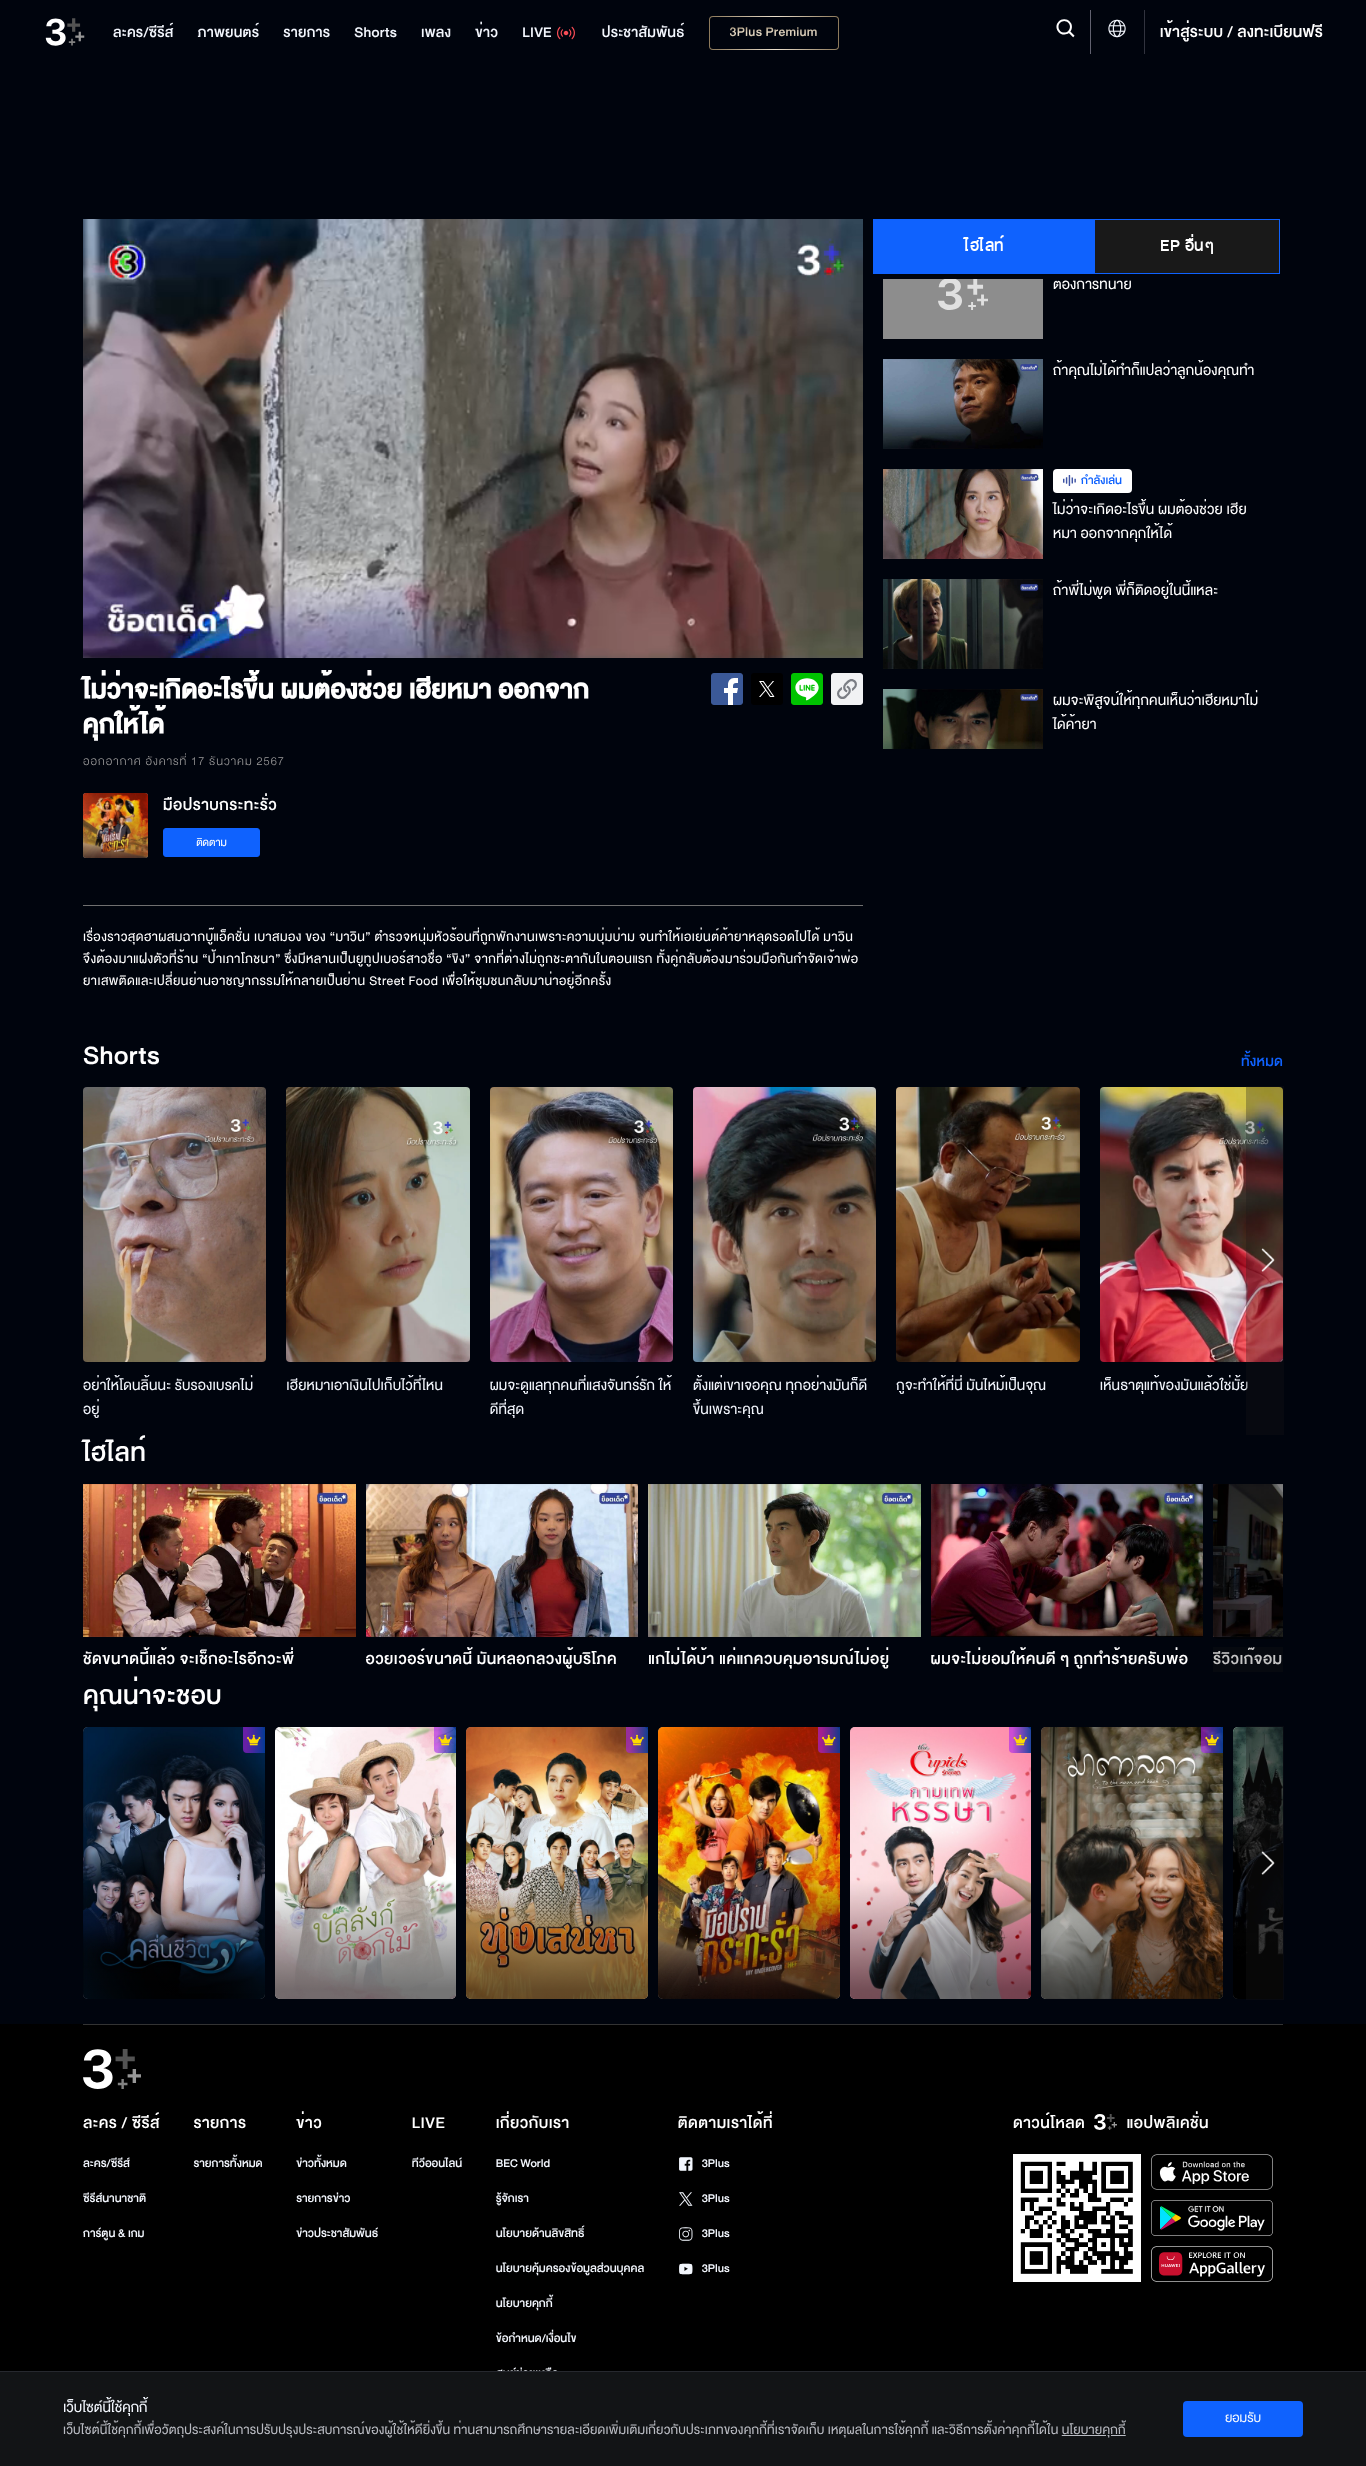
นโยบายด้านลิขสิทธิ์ (540, 2233)
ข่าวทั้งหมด (321, 2163)
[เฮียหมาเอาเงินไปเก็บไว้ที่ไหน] (377, 1224)
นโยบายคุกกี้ (524, 2303)
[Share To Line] (807, 689)
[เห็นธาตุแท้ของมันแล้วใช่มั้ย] (1191, 1224)
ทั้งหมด (1262, 1061)
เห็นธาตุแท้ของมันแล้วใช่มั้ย (1174, 1385)
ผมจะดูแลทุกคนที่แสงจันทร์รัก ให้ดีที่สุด (581, 1397)
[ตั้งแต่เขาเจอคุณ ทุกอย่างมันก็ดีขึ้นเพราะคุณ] (784, 1224)
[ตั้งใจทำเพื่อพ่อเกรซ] (1132, 1863)
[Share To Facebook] (727, 689)
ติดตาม (211, 842)
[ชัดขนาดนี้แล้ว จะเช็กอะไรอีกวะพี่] (219, 1560)
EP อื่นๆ (1187, 246)
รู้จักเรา (512, 2198)
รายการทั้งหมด (227, 2163)
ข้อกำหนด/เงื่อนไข (536, 2338)
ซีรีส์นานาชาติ (114, 2198)
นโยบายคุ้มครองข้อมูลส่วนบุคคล (570, 2268)
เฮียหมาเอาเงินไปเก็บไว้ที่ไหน (364, 1385)
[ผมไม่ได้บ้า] (749, 1863)
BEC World (523, 2163)
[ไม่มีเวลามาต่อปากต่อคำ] (174, 1863)
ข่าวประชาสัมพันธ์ (337, 2233)
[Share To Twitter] (767, 689)
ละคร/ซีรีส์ (106, 2163)
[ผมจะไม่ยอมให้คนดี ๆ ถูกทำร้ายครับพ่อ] (1067, 1560)
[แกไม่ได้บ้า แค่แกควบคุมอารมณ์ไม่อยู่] (784, 1560)
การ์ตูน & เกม (114, 2233)
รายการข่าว (323, 2198)
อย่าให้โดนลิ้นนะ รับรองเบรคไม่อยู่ (168, 1397)
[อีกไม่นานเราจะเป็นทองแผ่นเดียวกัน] (557, 1863)
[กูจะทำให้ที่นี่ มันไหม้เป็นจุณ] (987, 1224)
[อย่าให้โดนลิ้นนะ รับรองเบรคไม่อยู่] (174, 1224)
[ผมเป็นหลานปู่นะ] (366, 1863)
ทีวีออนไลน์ (437, 2163)
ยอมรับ (1243, 2418)
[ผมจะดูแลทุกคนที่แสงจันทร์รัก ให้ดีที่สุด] (581, 1224)
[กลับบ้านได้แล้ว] (941, 1863)
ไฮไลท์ (984, 246)
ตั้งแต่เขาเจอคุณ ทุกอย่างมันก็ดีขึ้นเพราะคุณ (780, 1397)
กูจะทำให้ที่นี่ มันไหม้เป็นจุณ (971, 1385)
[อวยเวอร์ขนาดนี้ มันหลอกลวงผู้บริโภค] (502, 1560)
